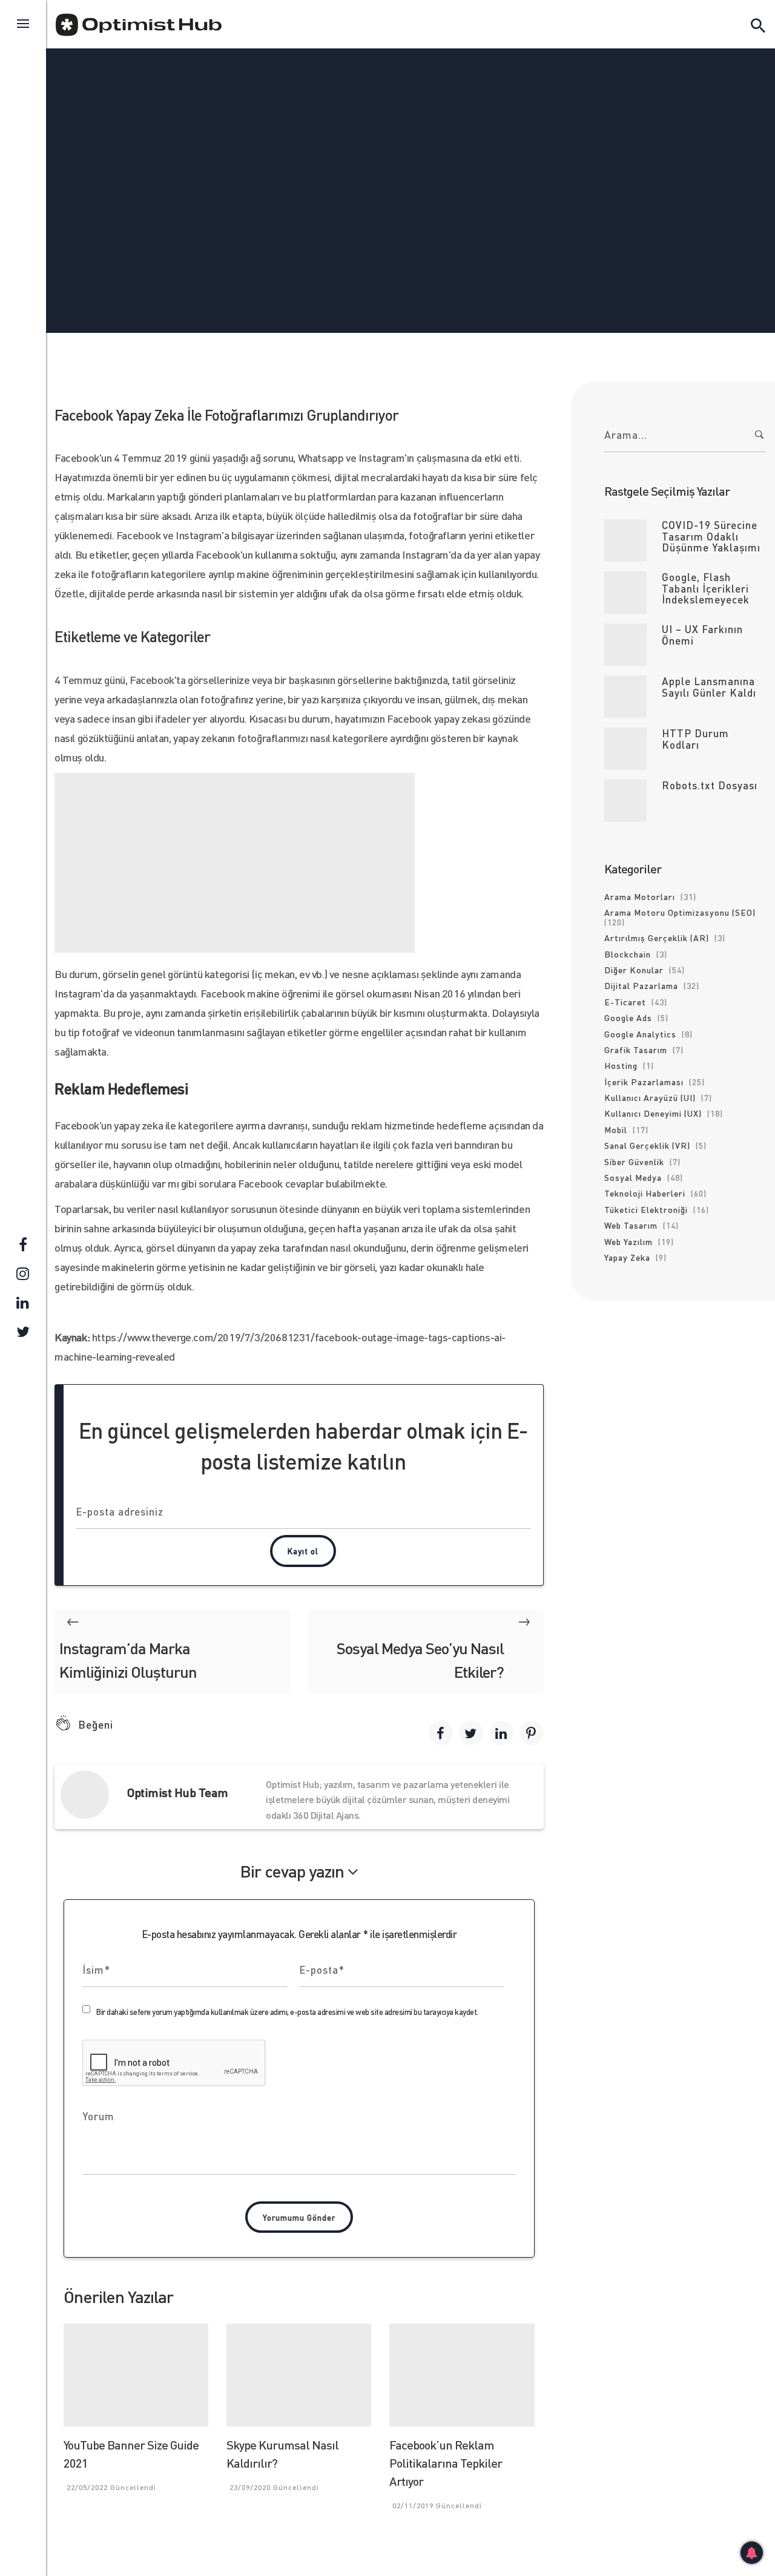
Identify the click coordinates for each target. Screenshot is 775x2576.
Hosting (621, 1065)
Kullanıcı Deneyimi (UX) (653, 1113)
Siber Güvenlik (634, 1161)
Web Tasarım (631, 1225)
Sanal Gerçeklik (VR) (647, 1145)
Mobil (616, 1129)
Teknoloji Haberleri (449, 134)
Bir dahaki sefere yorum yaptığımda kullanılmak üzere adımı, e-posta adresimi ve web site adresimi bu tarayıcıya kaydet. (287, 2012)
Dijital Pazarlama (641, 985)
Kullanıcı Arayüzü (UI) (650, 1097)
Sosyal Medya (355, 134)
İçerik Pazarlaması (644, 1082)
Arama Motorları (640, 896)
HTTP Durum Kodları (695, 739)
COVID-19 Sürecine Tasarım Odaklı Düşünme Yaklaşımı (711, 536)
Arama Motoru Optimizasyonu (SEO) (680, 912)
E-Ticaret (625, 1002)
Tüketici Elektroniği (646, 1209)
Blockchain (628, 954)
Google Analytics (640, 1034)
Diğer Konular (634, 970)
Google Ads (628, 1017)
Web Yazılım (628, 1241)
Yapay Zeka (627, 1257)
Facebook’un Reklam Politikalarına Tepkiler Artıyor (446, 2463)
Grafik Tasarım (636, 1050)
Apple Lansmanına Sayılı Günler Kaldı (709, 687)
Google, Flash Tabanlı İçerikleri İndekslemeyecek (706, 588)
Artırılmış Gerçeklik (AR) (657, 938)
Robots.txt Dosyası (710, 785)
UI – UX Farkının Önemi (702, 635)
